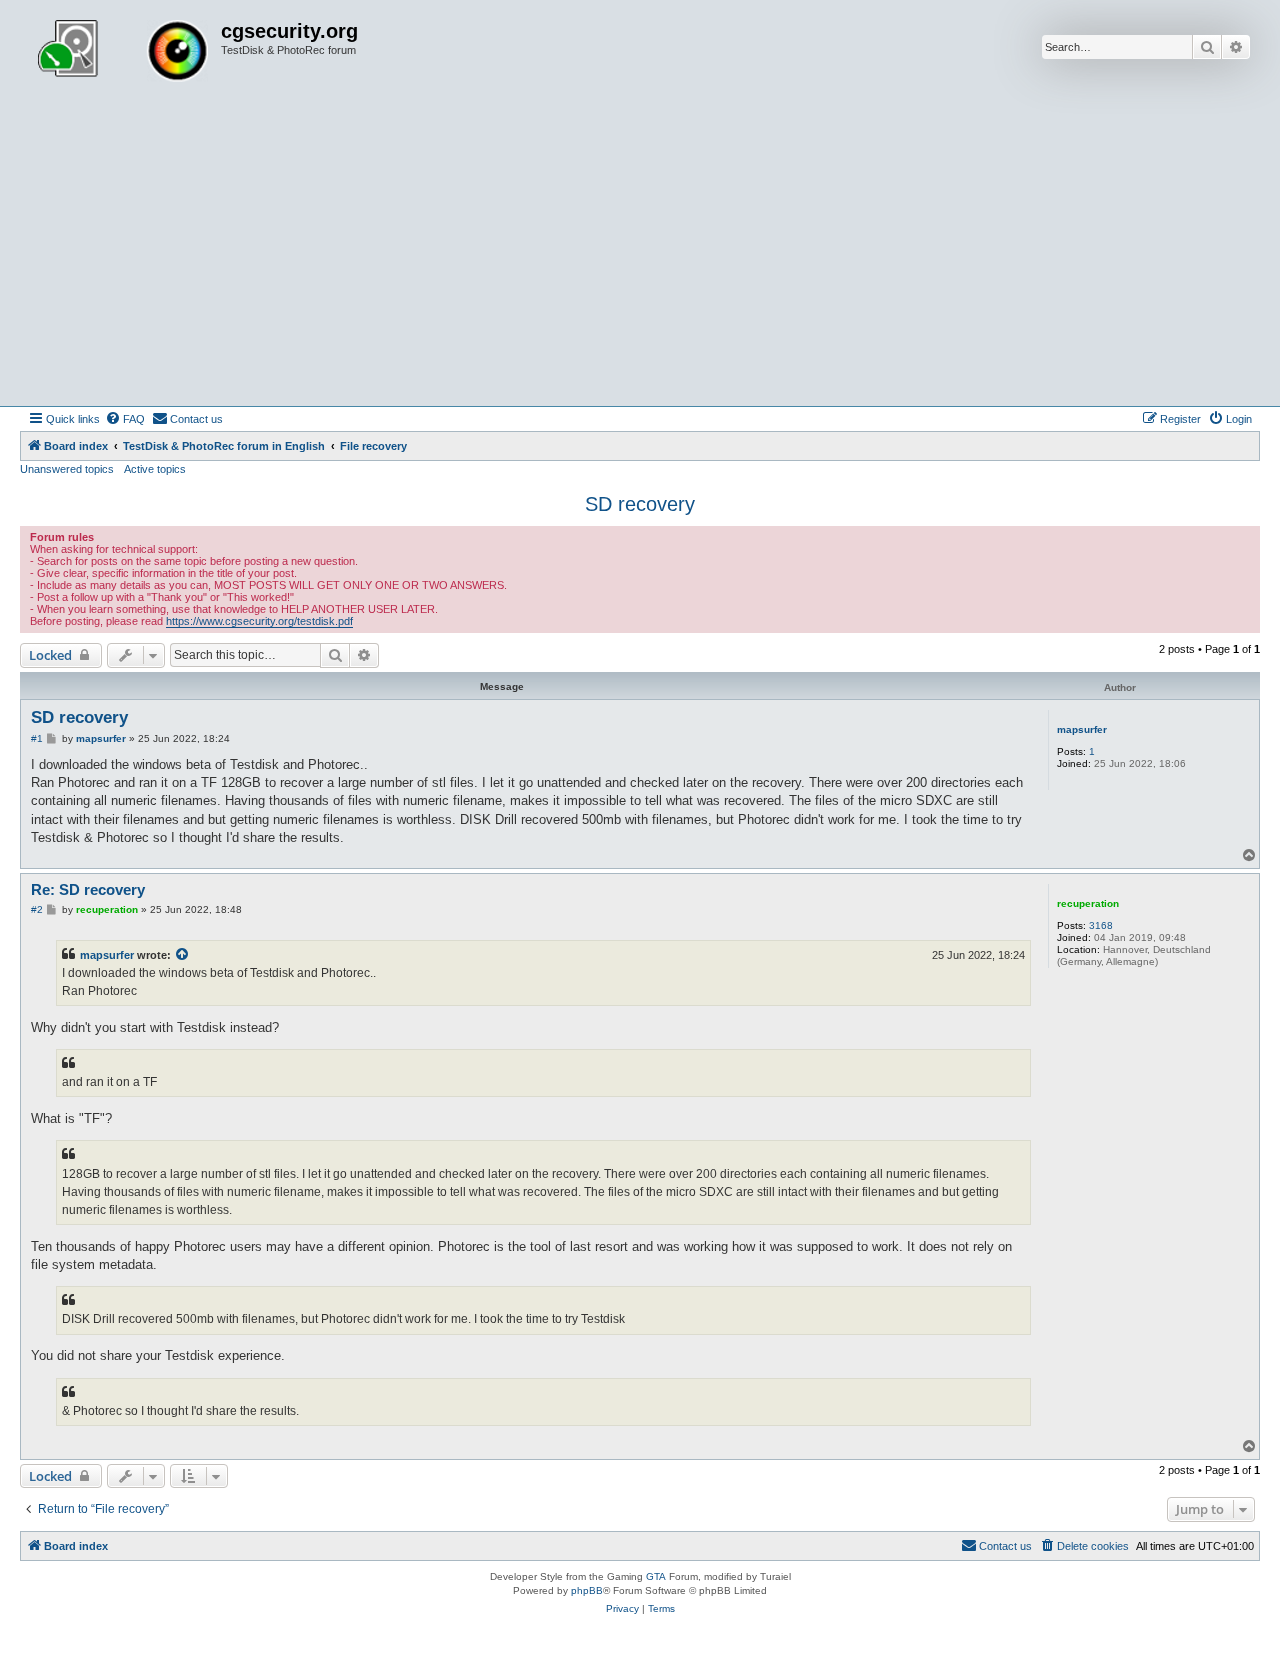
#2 (37, 909)
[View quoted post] (183, 955)
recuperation (1088, 903)
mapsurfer (1082, 729)
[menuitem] (125, 419)
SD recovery (640, 504)
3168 (1101, 925)
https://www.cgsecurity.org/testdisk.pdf (259, 621)
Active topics (155, 469)
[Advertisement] (640, 256)
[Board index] (123, 53)
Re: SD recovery (88, 889)
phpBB (587, 1590)
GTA (656, 1576)
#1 (37, 738)
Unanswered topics (67, 469)
